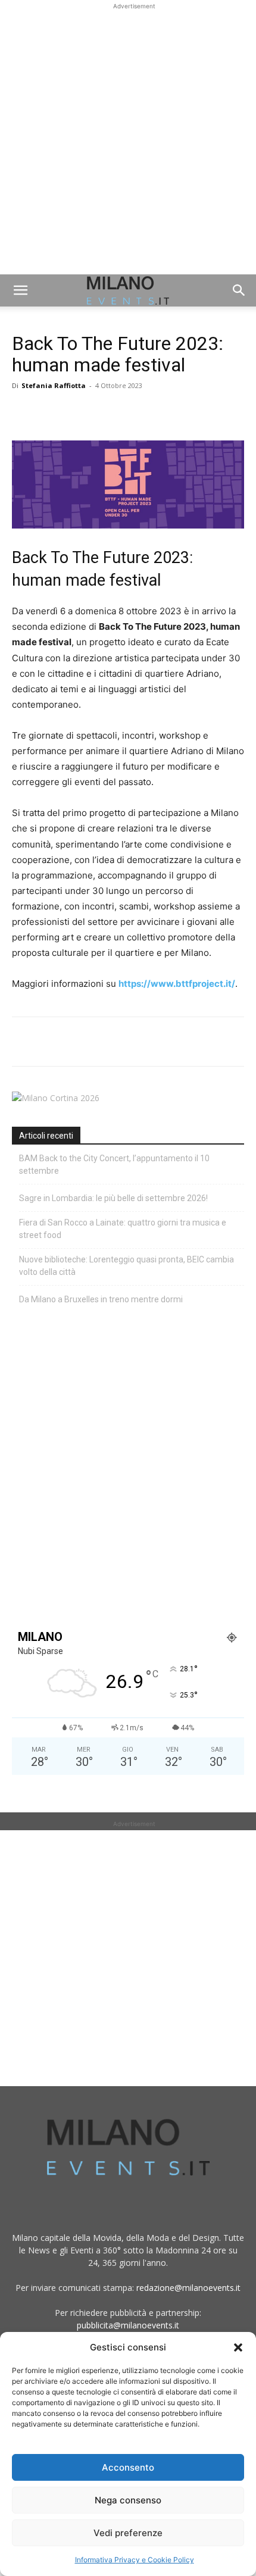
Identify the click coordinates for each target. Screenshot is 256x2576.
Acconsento (128, 2467)
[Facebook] (24, 412)
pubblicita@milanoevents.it (128, 2325)
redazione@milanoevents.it (188, 2288)
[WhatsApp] (79, 412)
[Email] (133, 412)
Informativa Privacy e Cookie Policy (135, 2560)
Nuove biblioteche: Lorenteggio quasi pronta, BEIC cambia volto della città (127, 1266)
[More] (161, 412)
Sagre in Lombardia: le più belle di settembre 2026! (113, 1198)
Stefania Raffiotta (54, 385)
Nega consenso (128, 2500)
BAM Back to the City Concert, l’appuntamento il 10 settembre (114, 1164)
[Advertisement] (128, 140)
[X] (51, 412)
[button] (238, 2347)
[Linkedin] (106, 412)
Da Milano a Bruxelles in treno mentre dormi (101, 1299)
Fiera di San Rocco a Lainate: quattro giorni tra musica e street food (123, 1229)
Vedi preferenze (128, 2533)
